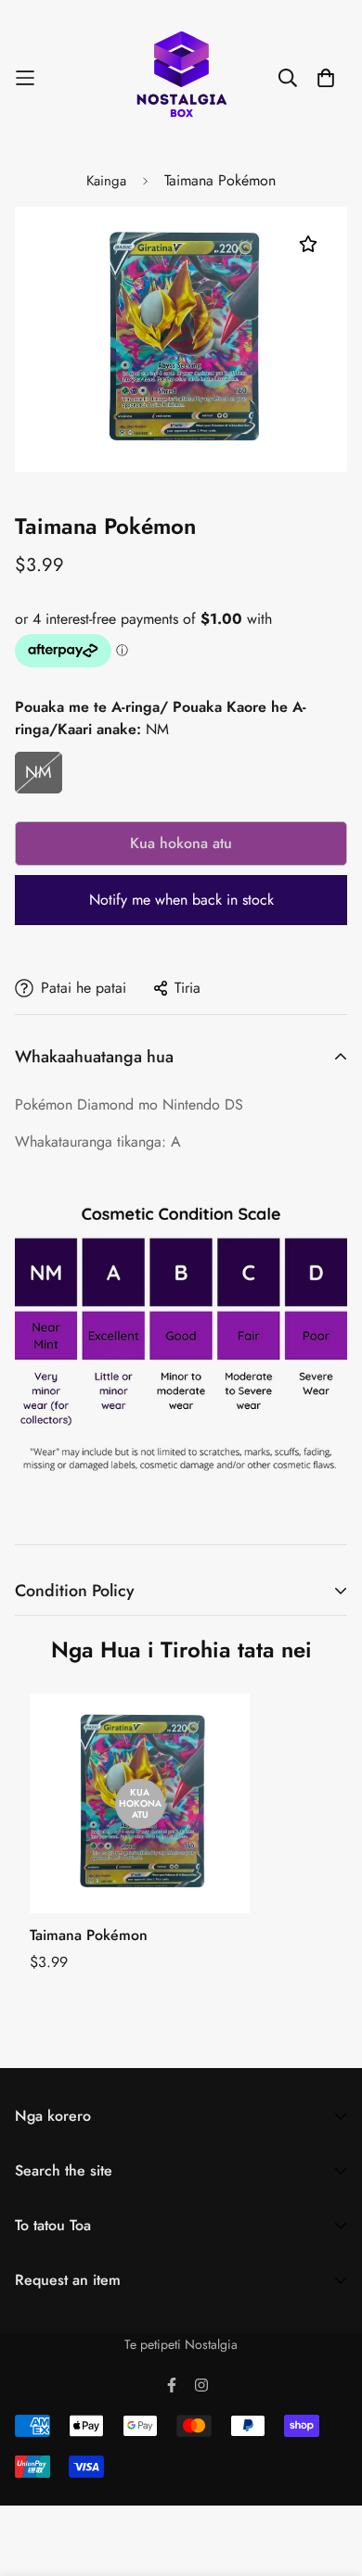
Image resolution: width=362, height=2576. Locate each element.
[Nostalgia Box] (181, 77)
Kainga (106, 181)
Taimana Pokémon (89, 1935)
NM (39, 772)
